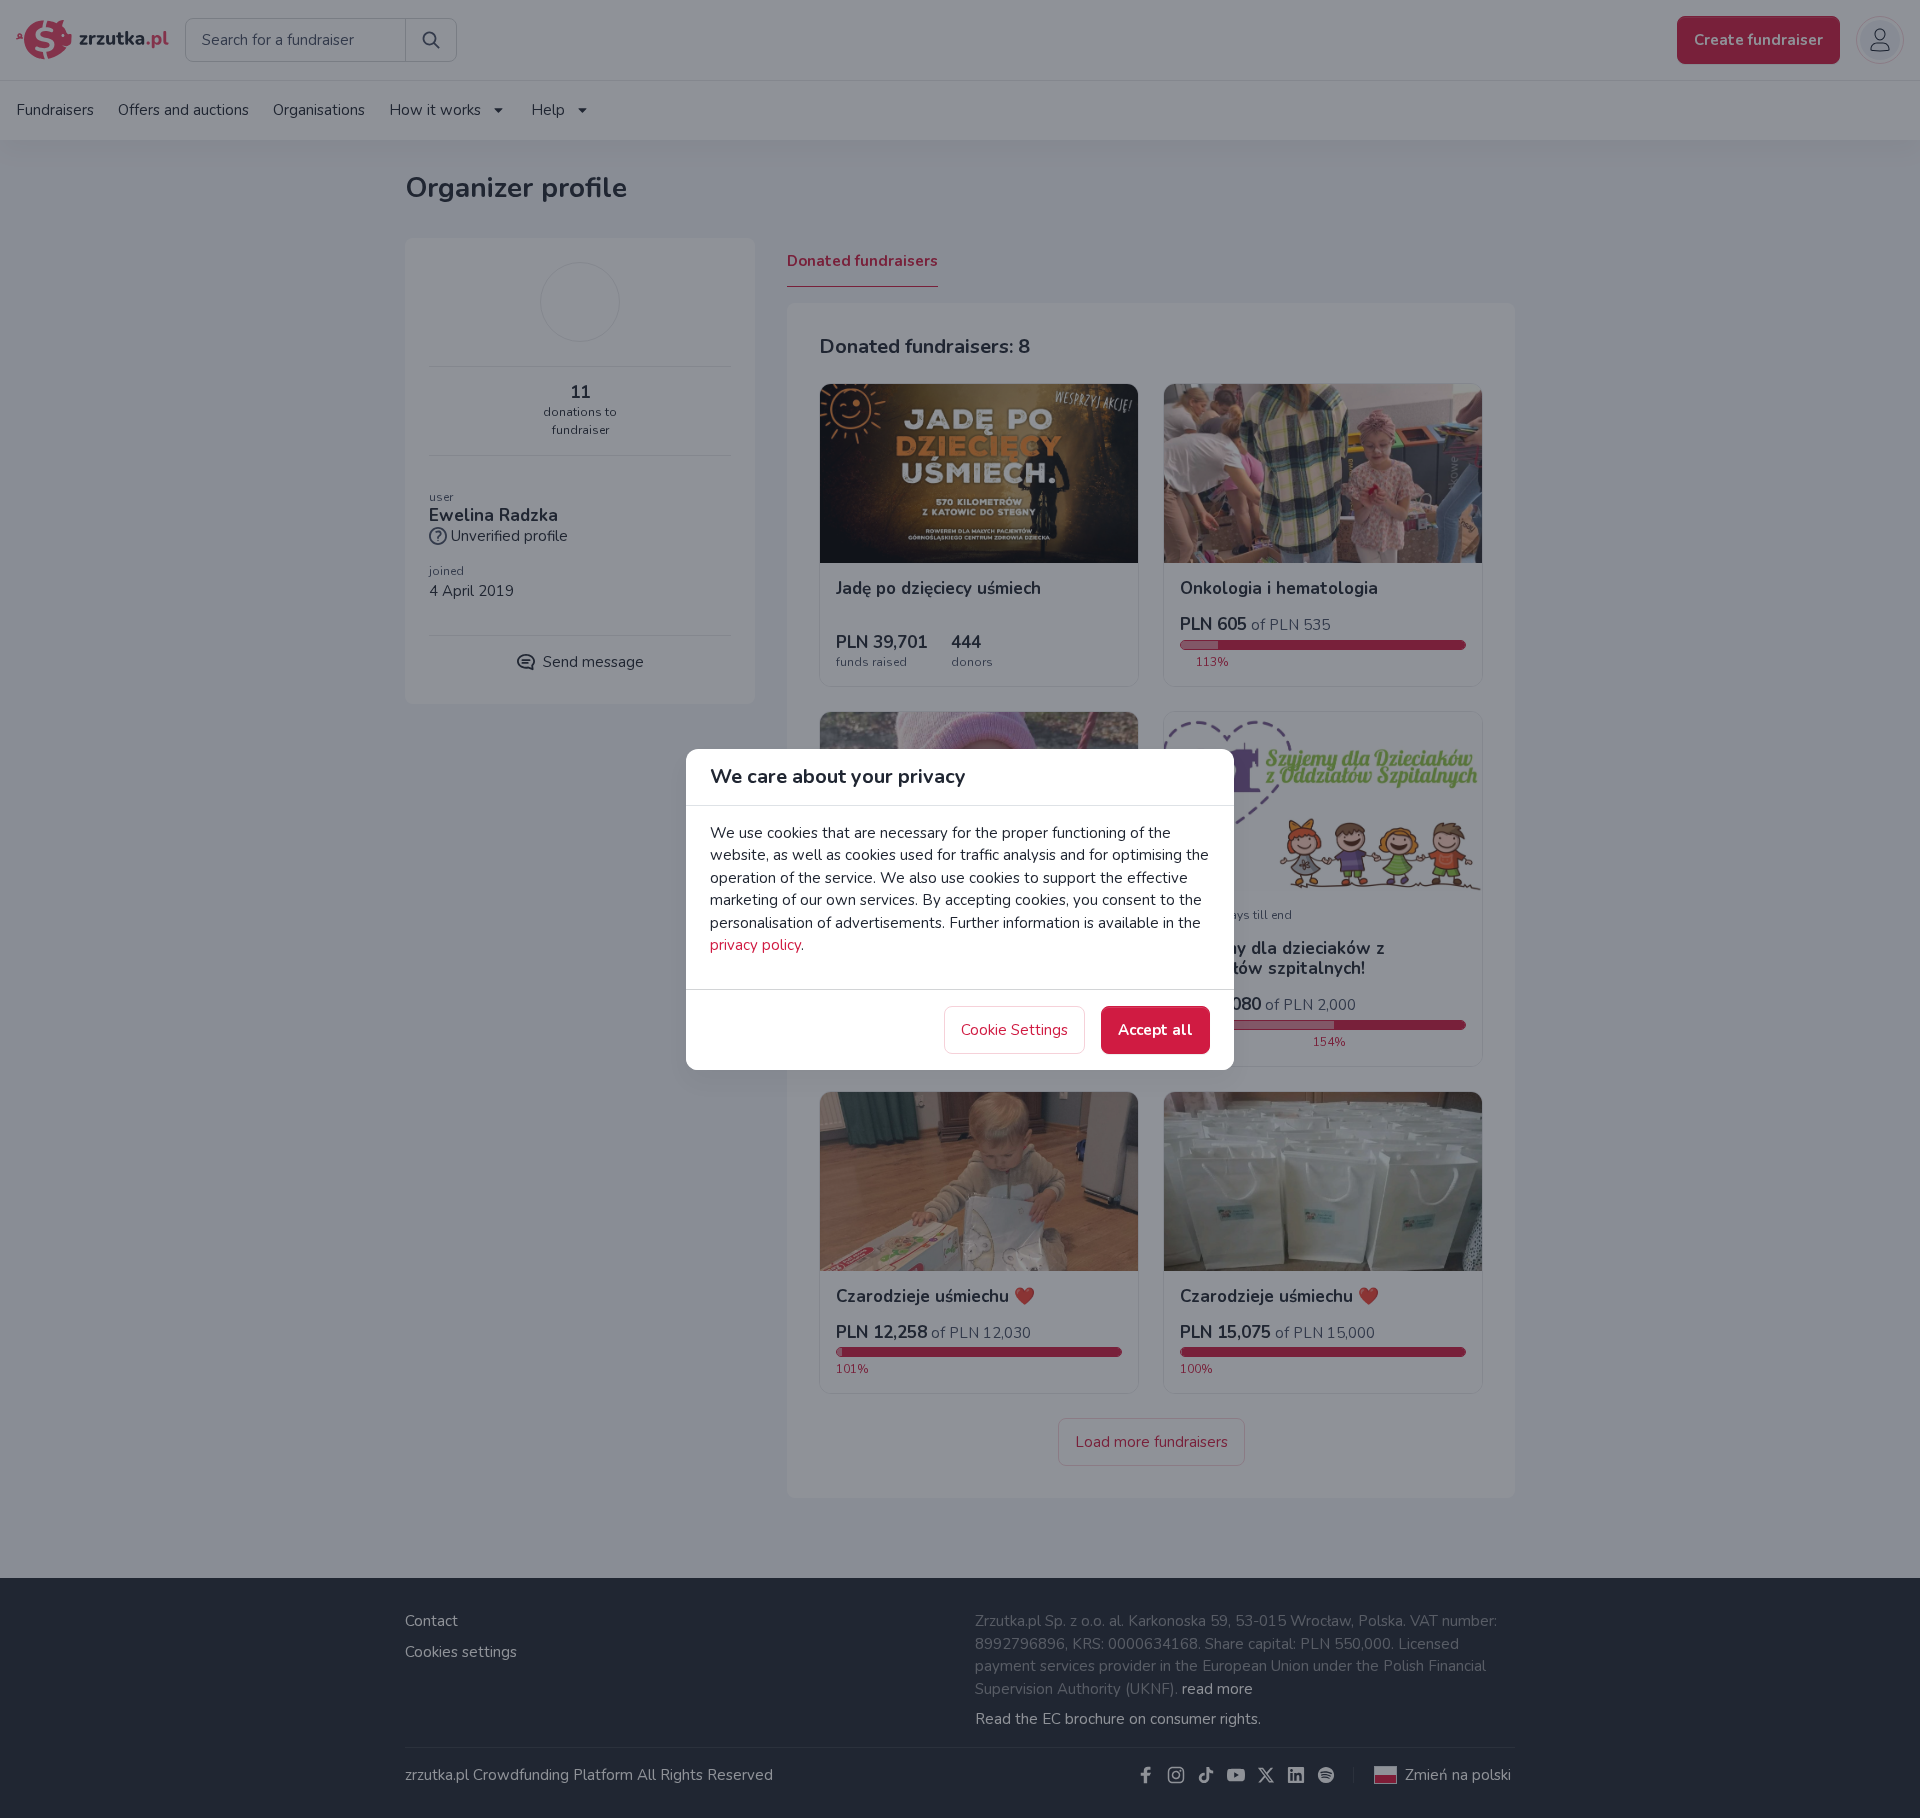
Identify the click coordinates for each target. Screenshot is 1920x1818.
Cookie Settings (1014, 1030)
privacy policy (755, 945)
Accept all (1155, 1030)
